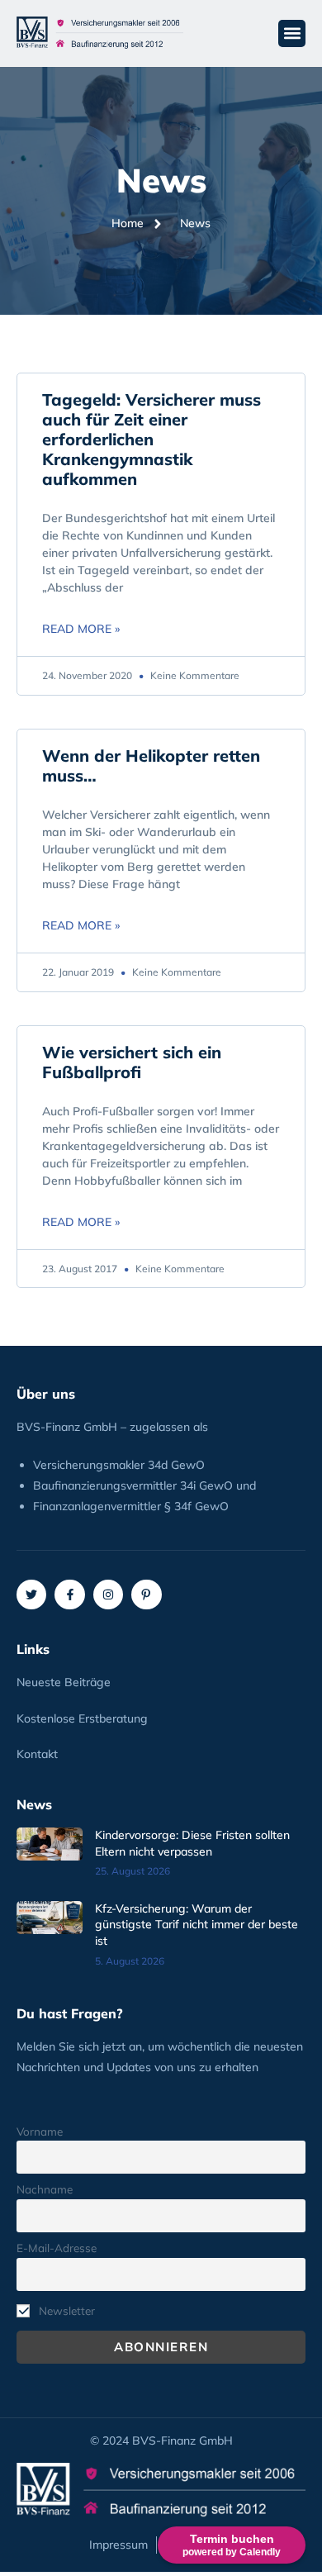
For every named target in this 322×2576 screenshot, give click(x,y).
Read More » (81, 629)
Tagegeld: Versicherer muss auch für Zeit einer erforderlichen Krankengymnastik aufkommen (152, 439)
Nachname (45, 2189)
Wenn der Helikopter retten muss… (151, 765)
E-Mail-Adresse (57, 2248)
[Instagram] (108, 1595)
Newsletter (65, 2310)
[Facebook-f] (69, 1595)
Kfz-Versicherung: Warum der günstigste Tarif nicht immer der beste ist (197, 1925)
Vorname (40, 2131)
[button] (292, 33)
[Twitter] (31, 1595)
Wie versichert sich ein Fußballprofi (132, 1062)
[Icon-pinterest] (146, 1595)
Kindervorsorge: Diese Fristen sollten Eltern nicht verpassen (192, 1843)
